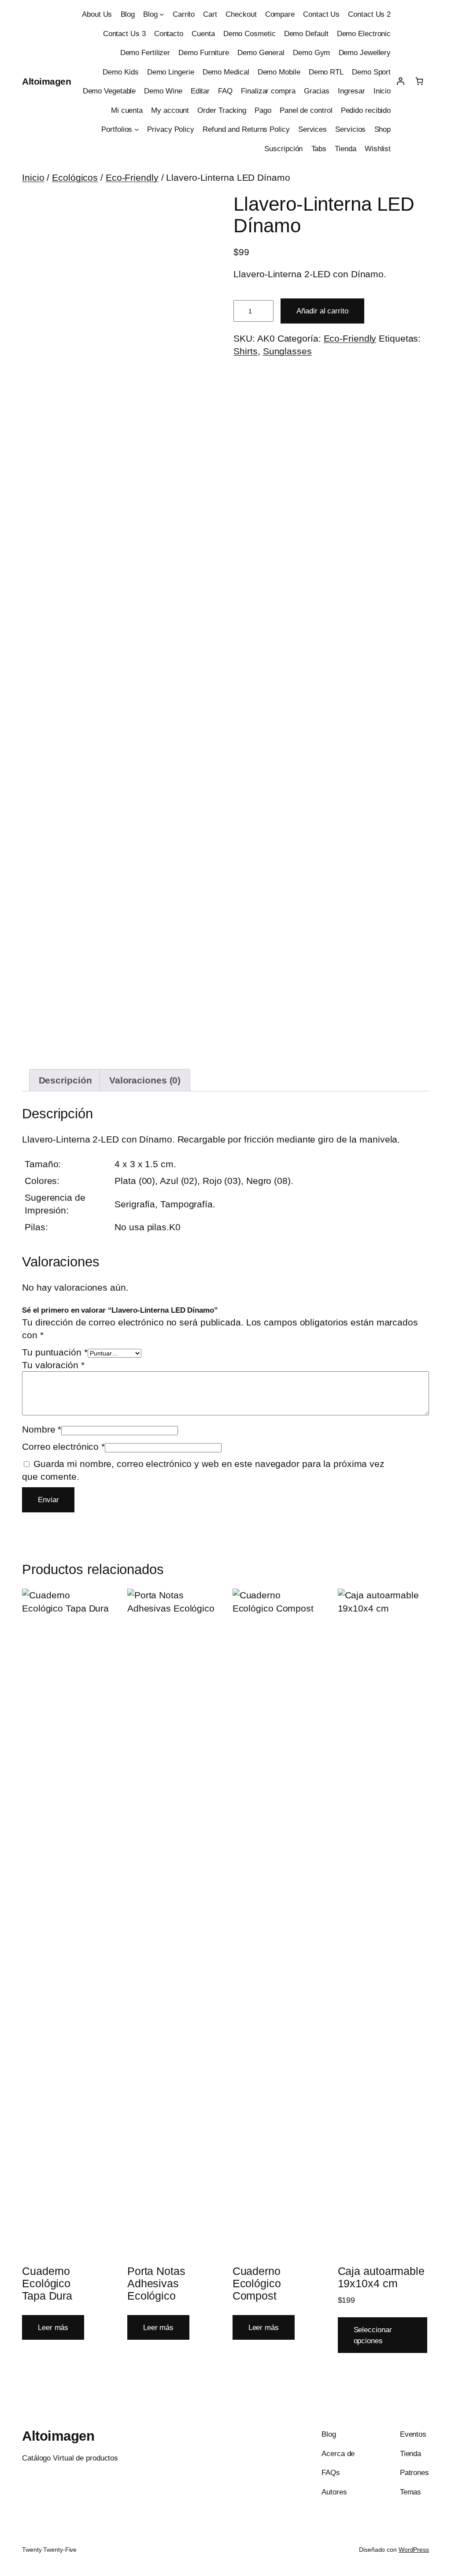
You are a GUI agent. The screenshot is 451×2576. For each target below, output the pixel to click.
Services (312, 129)
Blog (128, 14)
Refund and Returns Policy (246, 129)
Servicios (350, 129)
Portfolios (117, 129)
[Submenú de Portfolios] (137, 129)
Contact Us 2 (369, 14)
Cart (210, 14)
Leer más (53, 2327)
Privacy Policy (171, 129)
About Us (97, 14)
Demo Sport (371, 72)
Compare (280, 14)
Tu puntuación (55, 1352)
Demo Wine (163, 91)
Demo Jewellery (365, 52)
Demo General (261, 52)
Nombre (42, 1429)
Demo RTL (326, 72)
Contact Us (321, 14)
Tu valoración (53, 1365)
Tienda (345, 149)
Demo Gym (311, 52)
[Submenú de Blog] (162, 14)
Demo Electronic (364, 34)
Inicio (382, 91)
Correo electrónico (63, 1446)
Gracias (317, 91)
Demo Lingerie (171, 72)
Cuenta (203, 34)
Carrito (184, 14)
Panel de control (306, 110)
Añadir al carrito (322, 311)
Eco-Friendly (132, 177)
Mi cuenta (127, 110)
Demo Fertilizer (145, 52)
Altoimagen (46, 81)
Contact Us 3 (124, 34)
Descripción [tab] (65, 1080)
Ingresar (351, 91)
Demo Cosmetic (250, 34)
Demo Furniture (204, 52)
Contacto (169, 34)
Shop (383, 129)
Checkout (241, 14)
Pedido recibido (366, 110)
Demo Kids (120, 72)
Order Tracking (222, 110)
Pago (263, 110)
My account (170, 110)
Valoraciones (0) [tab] (145, 1080)
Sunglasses (287, 351)
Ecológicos (75, 177)
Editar (200, 91)
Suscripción (283, 149)
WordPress (414, 2550)
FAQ (225, 91)
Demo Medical (226, 72)
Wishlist (378, 149)
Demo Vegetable (109, 91)
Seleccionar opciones (373, 2335)
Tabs (319, 149)
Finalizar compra (268, 91)
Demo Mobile (279, 72)
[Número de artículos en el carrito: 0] (420, 81)
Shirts (245, 351)
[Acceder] (400, 81)
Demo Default (306, 34)
